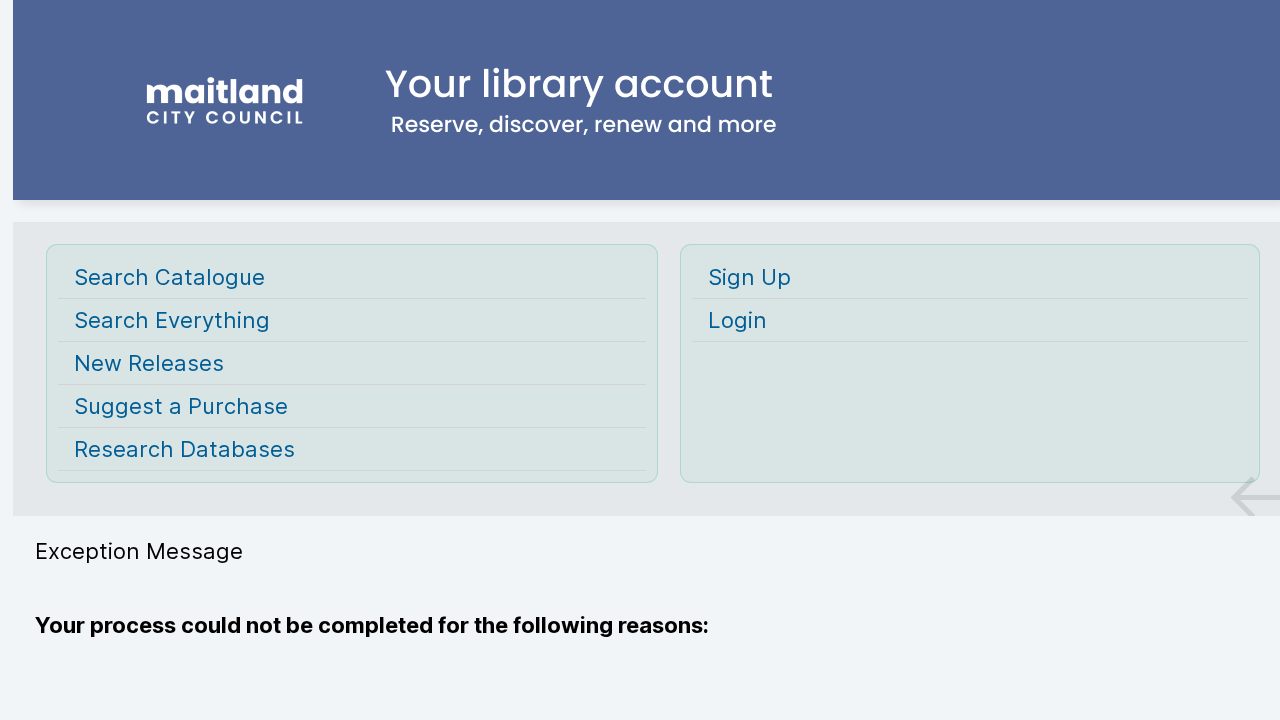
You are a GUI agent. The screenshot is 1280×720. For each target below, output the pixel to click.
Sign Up (749, 277)
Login (737, 320)
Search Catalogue (169, 277)
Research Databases (184, 449)
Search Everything (172, 320)
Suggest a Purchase (181, 406)
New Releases (149, 363)
